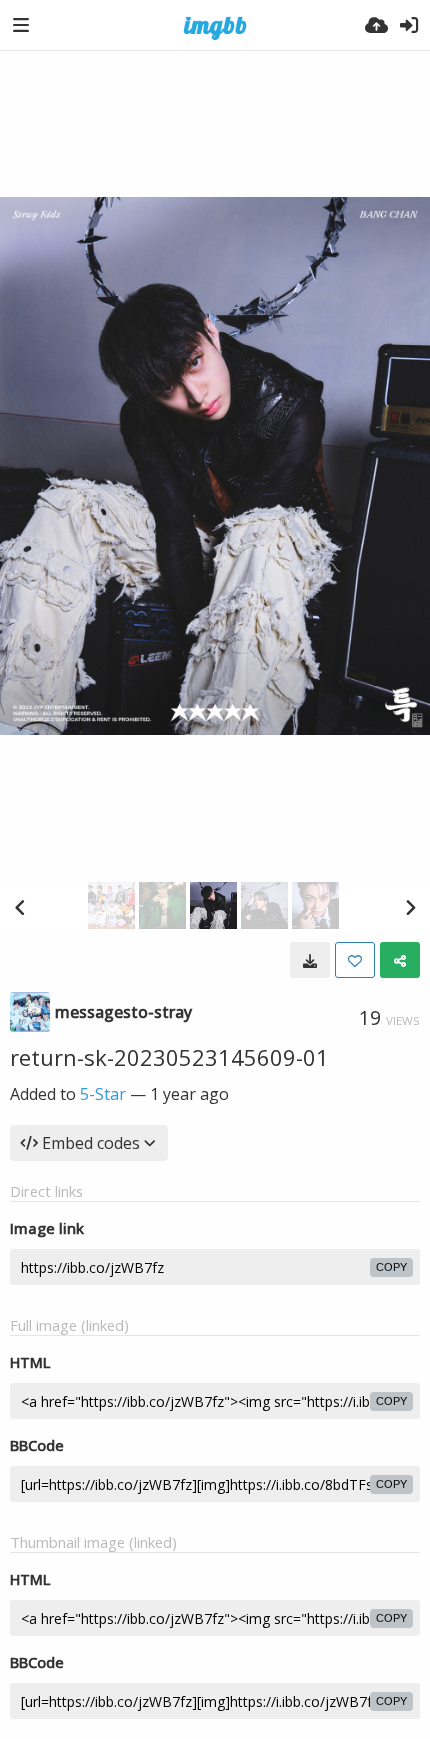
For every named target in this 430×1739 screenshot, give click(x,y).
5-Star (103, 1094)
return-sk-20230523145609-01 (169, 1057)
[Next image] (410, 907)
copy (391, 1267)
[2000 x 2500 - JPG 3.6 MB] (310, 960)
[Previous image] (20, 907)
